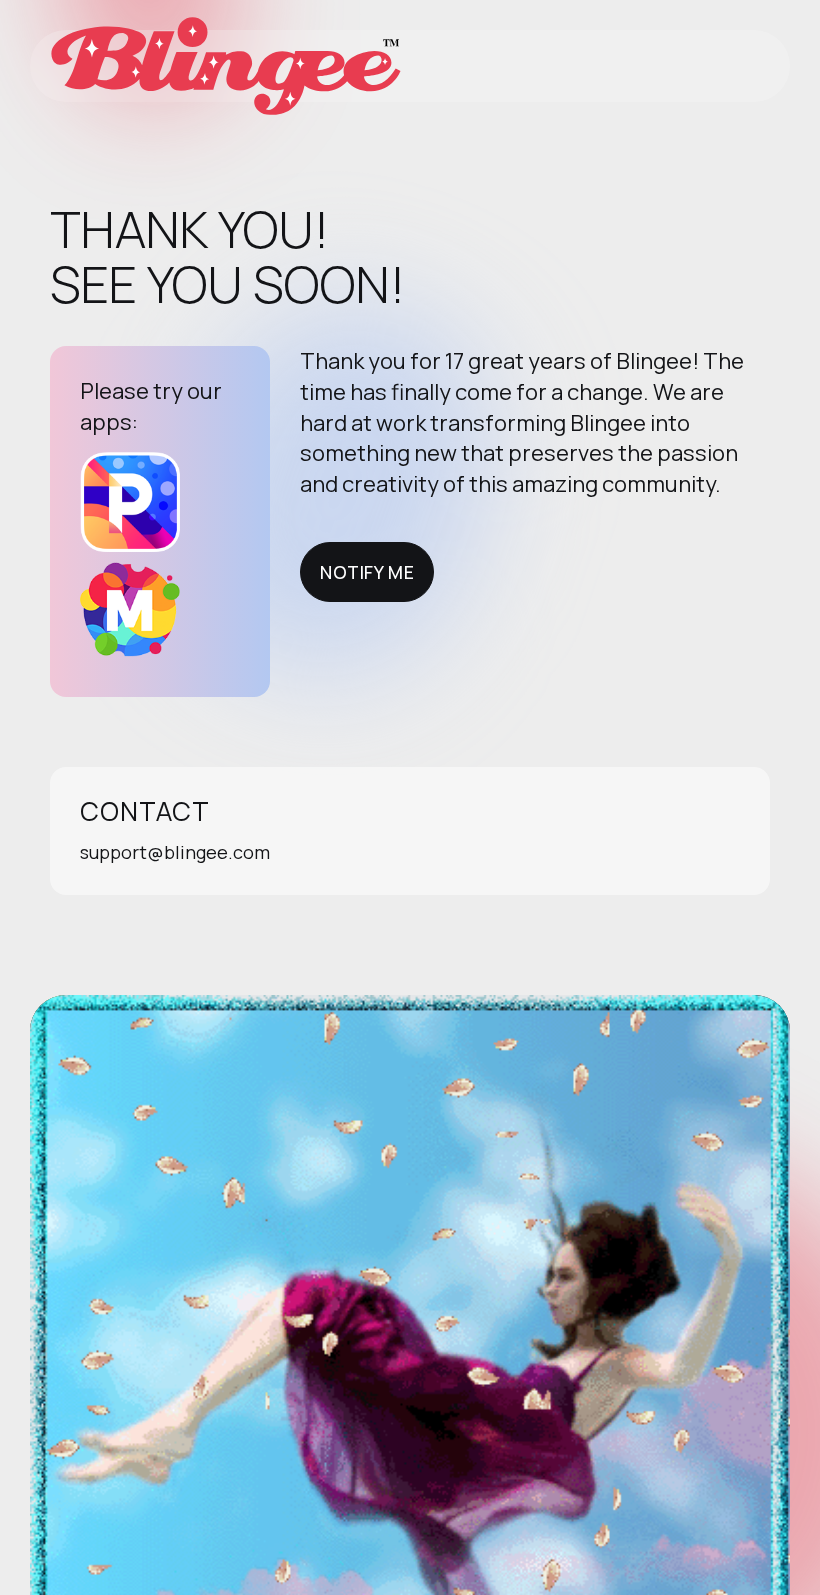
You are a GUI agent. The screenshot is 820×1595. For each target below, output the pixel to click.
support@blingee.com (175, 852)
